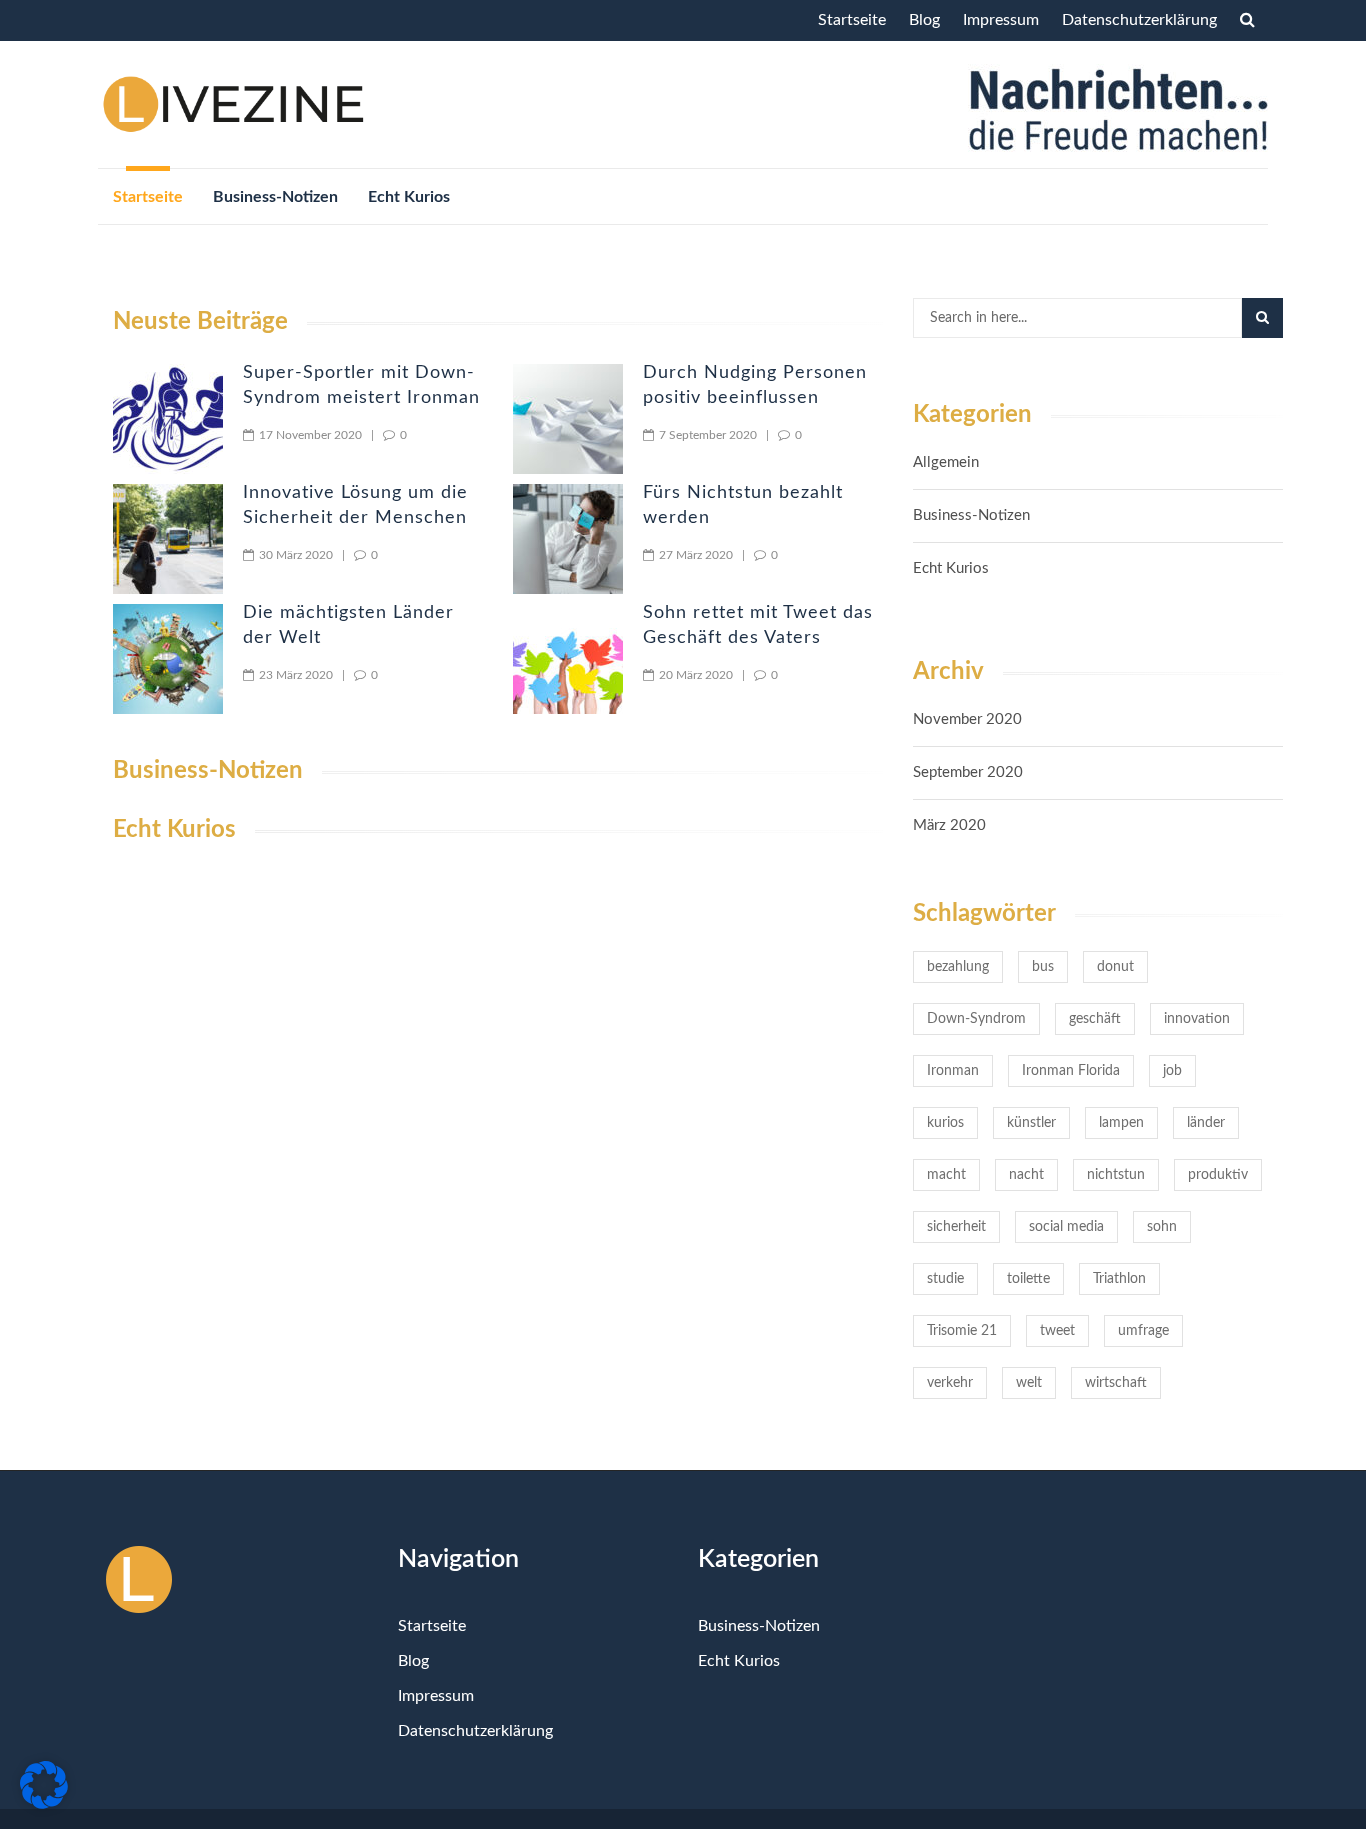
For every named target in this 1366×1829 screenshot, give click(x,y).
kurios (945, 1123)
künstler (1031, 1123)
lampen (1121, 1123)
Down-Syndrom (976, 1019)
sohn (1162, 1227)
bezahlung (958, 967)
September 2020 (968, 772)
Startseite (852, 20)
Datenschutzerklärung (1139, 20)
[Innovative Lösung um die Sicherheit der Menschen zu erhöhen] (168, 539)
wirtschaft (1116, 1383)
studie (945, 1279)
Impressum (1001, 20)
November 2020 (967, 719)
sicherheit (956, 1227)
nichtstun (1116, 1175)
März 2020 (949, 825)
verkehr (950, 1383)
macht (946, 1175)
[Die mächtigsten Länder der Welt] (168, 659)
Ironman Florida (1071, 1071)
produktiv (1218, 1175)
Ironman (953, 1071)
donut (1115, 967)
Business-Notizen (275, 197)
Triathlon (1119, 1279)
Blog (924, 20)
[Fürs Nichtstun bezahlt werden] (568, 539)
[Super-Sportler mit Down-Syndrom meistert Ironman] (168, 419)
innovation (1197, 1019)
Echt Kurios (409, 197)
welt (1029, 1383)
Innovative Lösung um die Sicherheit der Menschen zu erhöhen (355, 518)
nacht (1026, 1175)
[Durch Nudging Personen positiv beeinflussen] (568, 419)
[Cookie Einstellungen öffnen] (44, 1805)
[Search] (1262, 318)
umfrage (1143, 1331)
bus (1043, 967)
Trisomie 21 (962, 1331)
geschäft (1095, 1019)
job (1172, 1071)
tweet (1057, 1331)
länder (1206, 1123)
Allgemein (946, 462)
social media (1066, 1227)
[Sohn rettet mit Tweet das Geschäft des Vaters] (568, 659)
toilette (1028, 1279)
